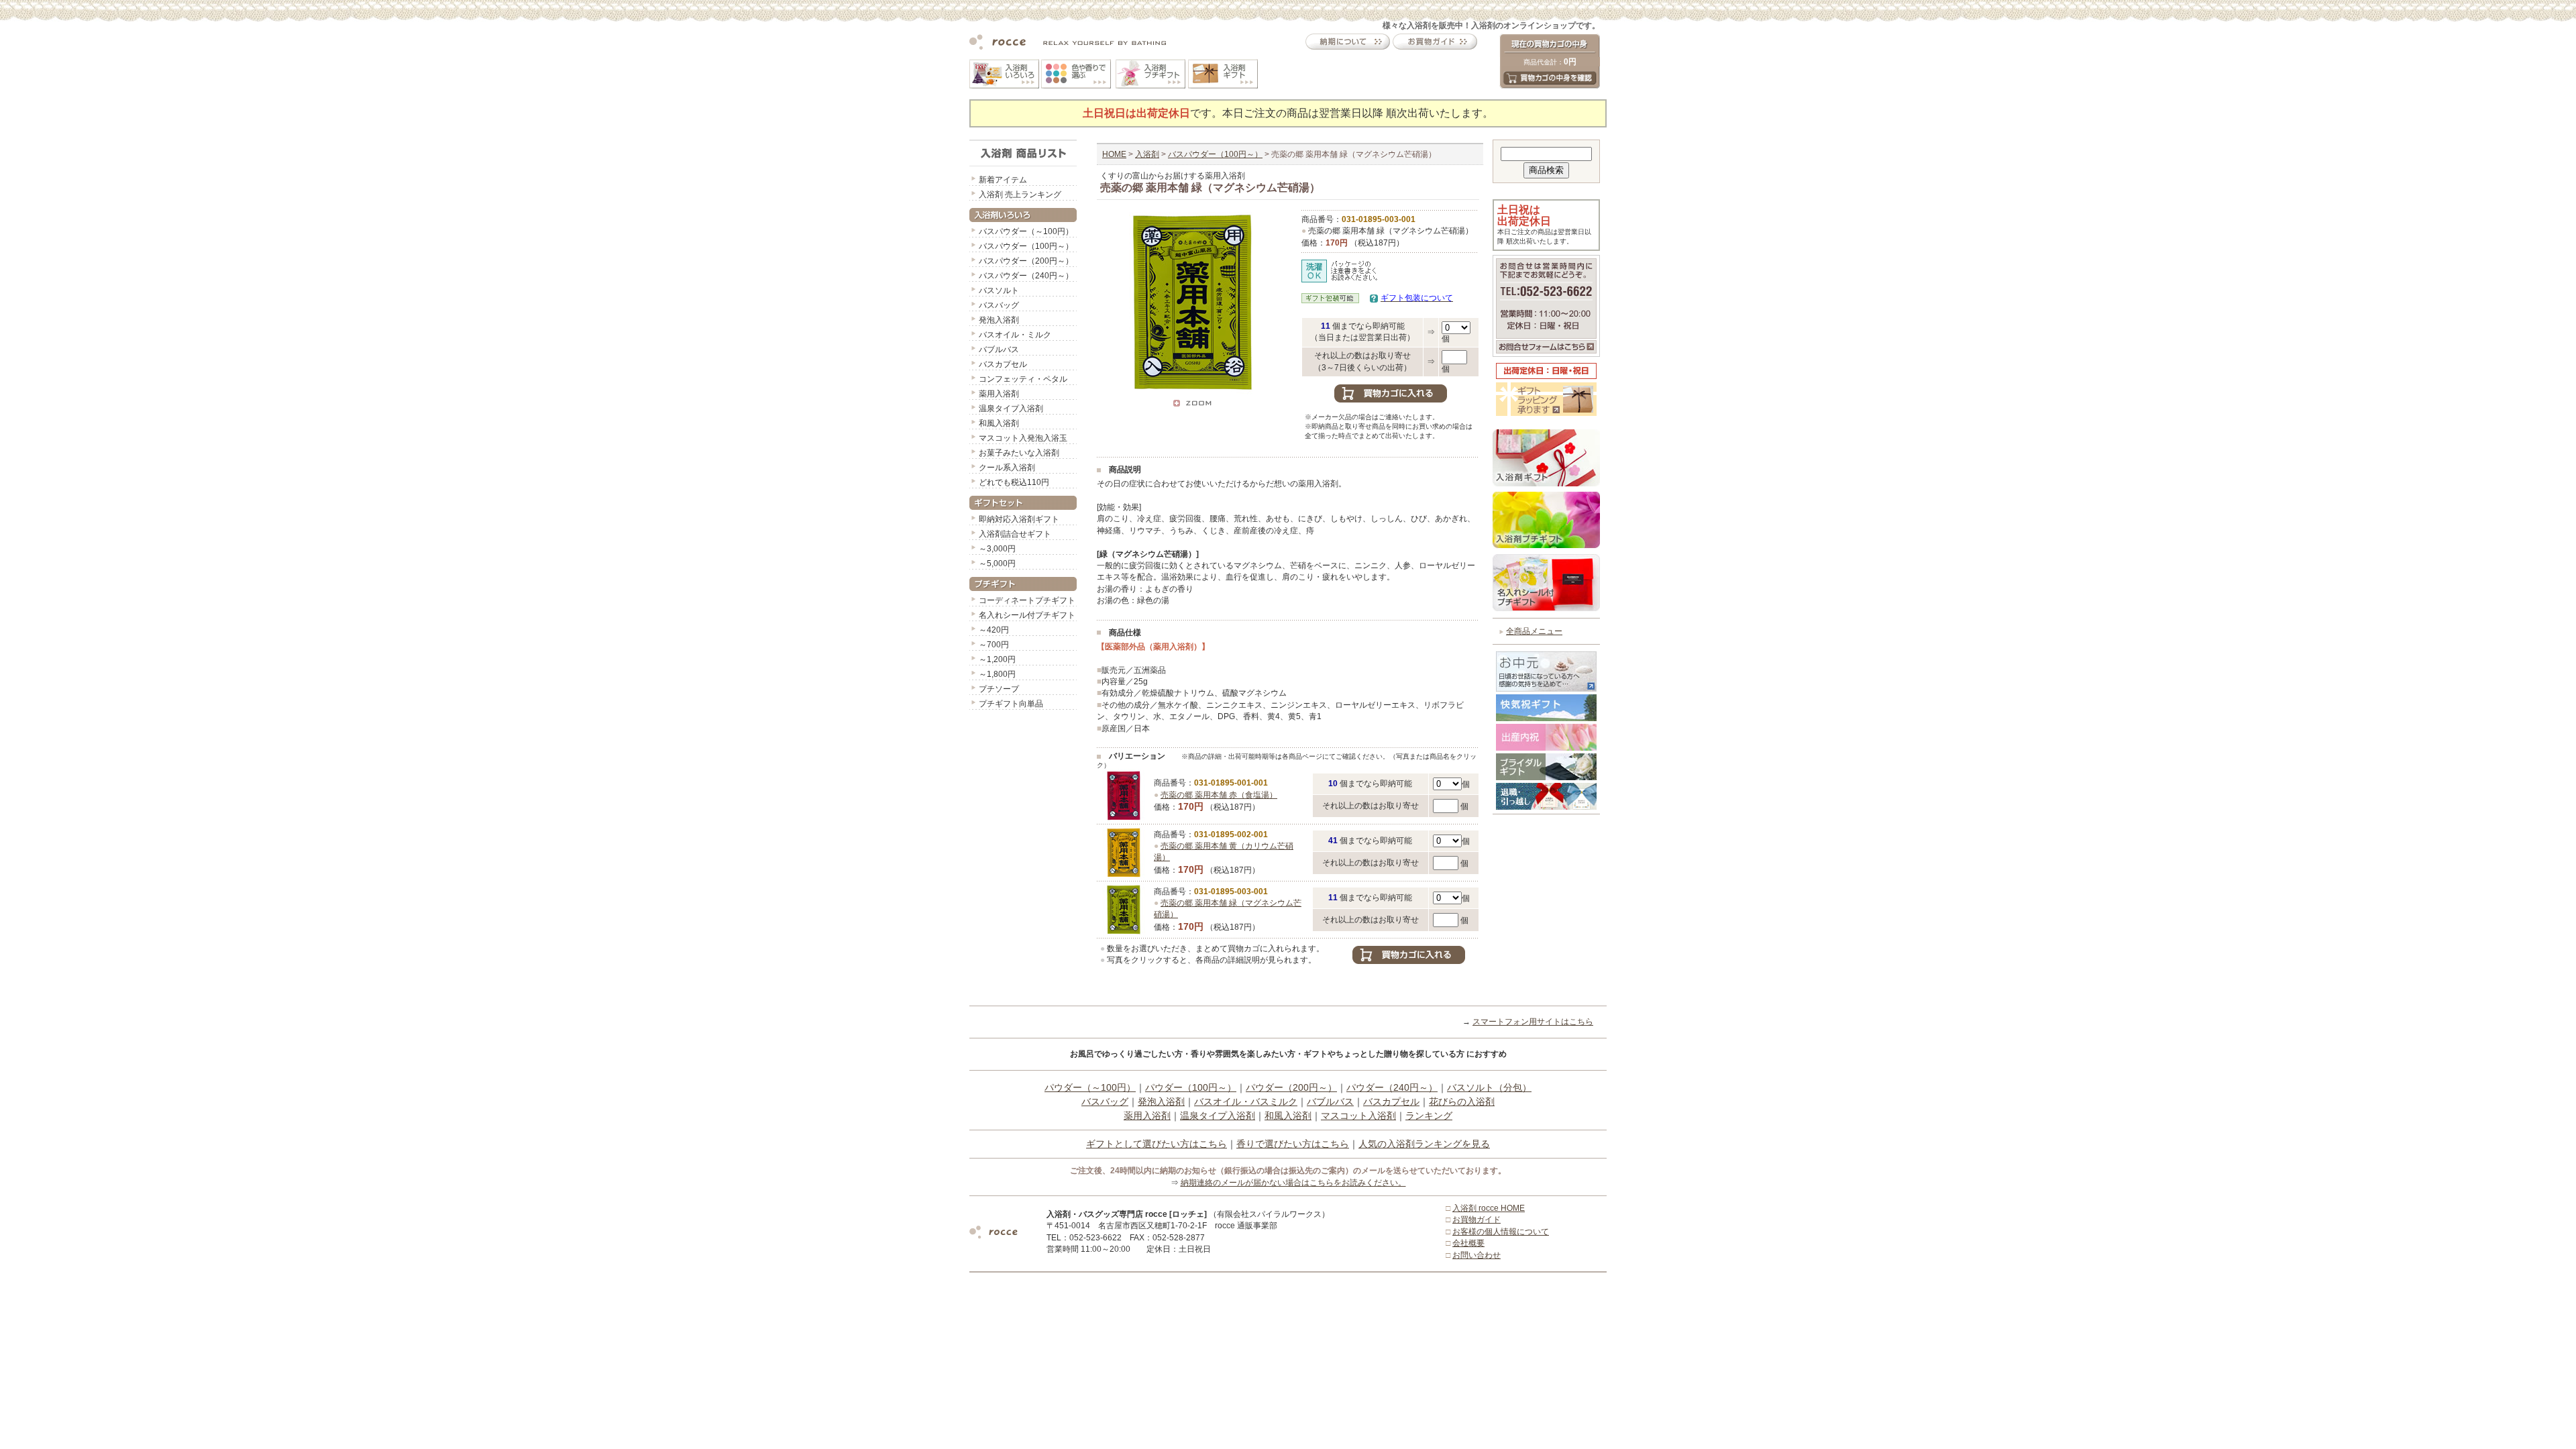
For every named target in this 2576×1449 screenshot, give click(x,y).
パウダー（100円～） (1191, 1087)
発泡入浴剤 (999, 320)
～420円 (994, 630)
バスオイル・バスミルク (1246, 1102)
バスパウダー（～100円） (1026, 231)
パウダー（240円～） (1392, 1087)
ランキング (1429, 1116)
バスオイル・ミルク (1015, 335)
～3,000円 (997, 549)
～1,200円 (997, 659)
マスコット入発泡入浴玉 (1023, 438)
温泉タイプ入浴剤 (1011, 409)
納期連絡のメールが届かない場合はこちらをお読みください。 (1293, 1183)
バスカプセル (1003, 364)
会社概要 (1468, 1243)
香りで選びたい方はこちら (1293, 1144)
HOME (1114, 154)
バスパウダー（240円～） (1026, 276)
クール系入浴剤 (1007, 468)
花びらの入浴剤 (1462, 1102)
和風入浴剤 (999, 423)
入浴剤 (1147, 154)
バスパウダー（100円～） (1026, 246)
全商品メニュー (1534, 631)
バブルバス (999, 350)
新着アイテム (1003, 180)
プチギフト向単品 (1011, 704)
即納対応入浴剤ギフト (1019, 519)
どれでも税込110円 (1014, 482)
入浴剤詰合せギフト (1015, 534)
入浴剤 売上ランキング (1020, 195)
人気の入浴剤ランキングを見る (1424, 1144)
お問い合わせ (1477, 1255)
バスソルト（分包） (1489, 1087)
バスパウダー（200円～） (1026, 261)
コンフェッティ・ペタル (1023, 379)
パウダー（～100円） (1090, 1087)
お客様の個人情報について (1501, 1232)
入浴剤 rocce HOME (1489, 1208)
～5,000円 (997, 563)
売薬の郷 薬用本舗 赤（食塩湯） (1219, 795)
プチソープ (999, 689)
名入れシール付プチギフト (1027, 615)
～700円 (994, 645)
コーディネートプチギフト (1027, 600)
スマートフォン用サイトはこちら (1533, 1022)
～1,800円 (997, 674)
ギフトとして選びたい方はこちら (1157, 1144)
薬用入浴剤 (999, 394)
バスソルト (999, 290)
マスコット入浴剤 (1358, 1116)
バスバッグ (999, 305)
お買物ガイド (1477, 1220)
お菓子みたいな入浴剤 (1019, 453)
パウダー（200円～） (1291, 1087)
